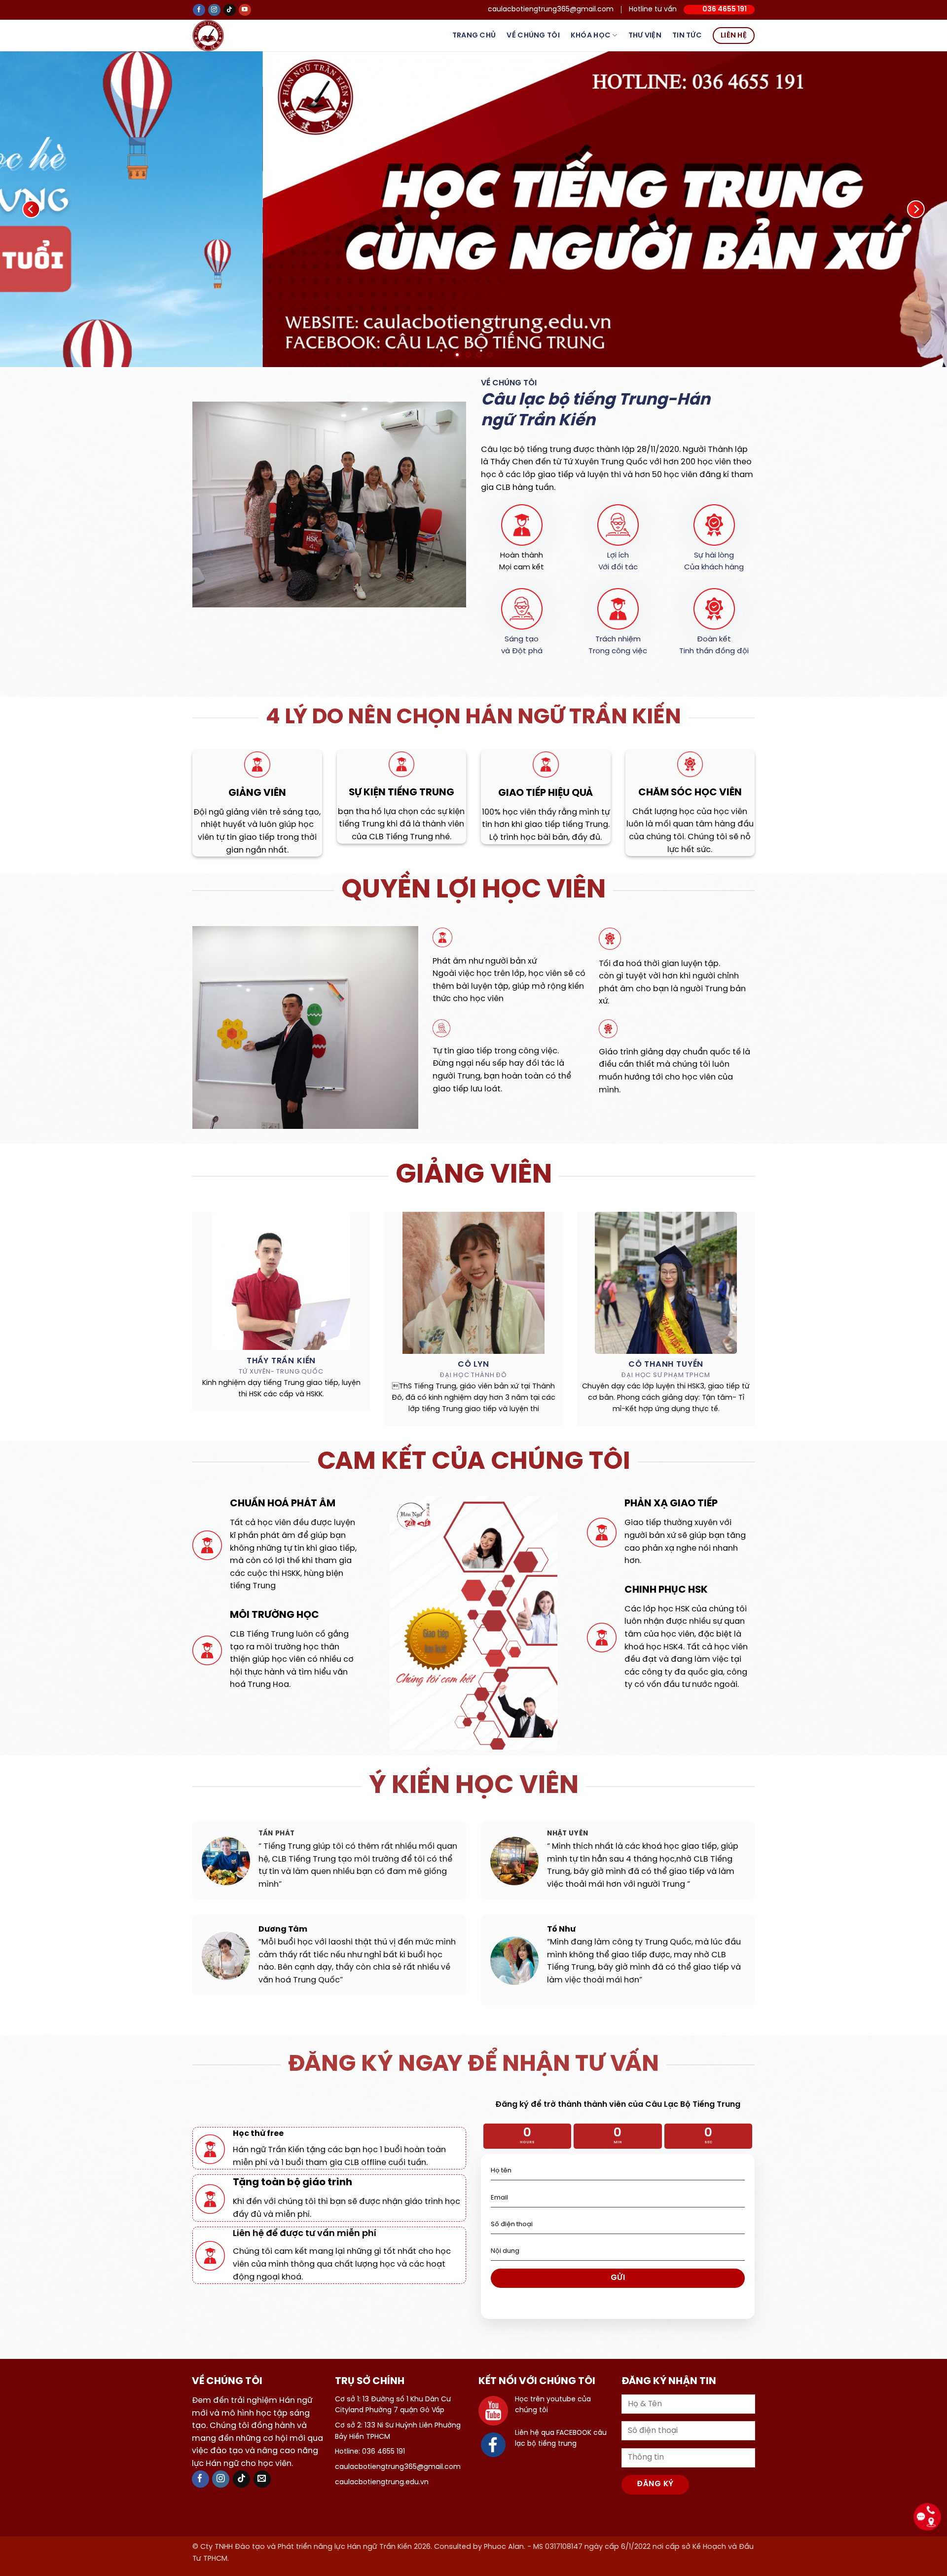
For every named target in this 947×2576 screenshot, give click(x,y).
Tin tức (687, 36)
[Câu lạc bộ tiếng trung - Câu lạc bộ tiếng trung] (224, 36)
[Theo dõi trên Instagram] (214, 10)
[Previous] (32, 209)
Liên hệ (734, 36)
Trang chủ (474, 36)
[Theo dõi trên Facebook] (199, 10)
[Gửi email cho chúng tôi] (262, 2479)
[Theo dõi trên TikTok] (230, 10)
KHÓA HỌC (591, 36)
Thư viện (645, 36)
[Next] (915, 209)
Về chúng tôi (533, 36)
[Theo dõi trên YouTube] (245, 10)
